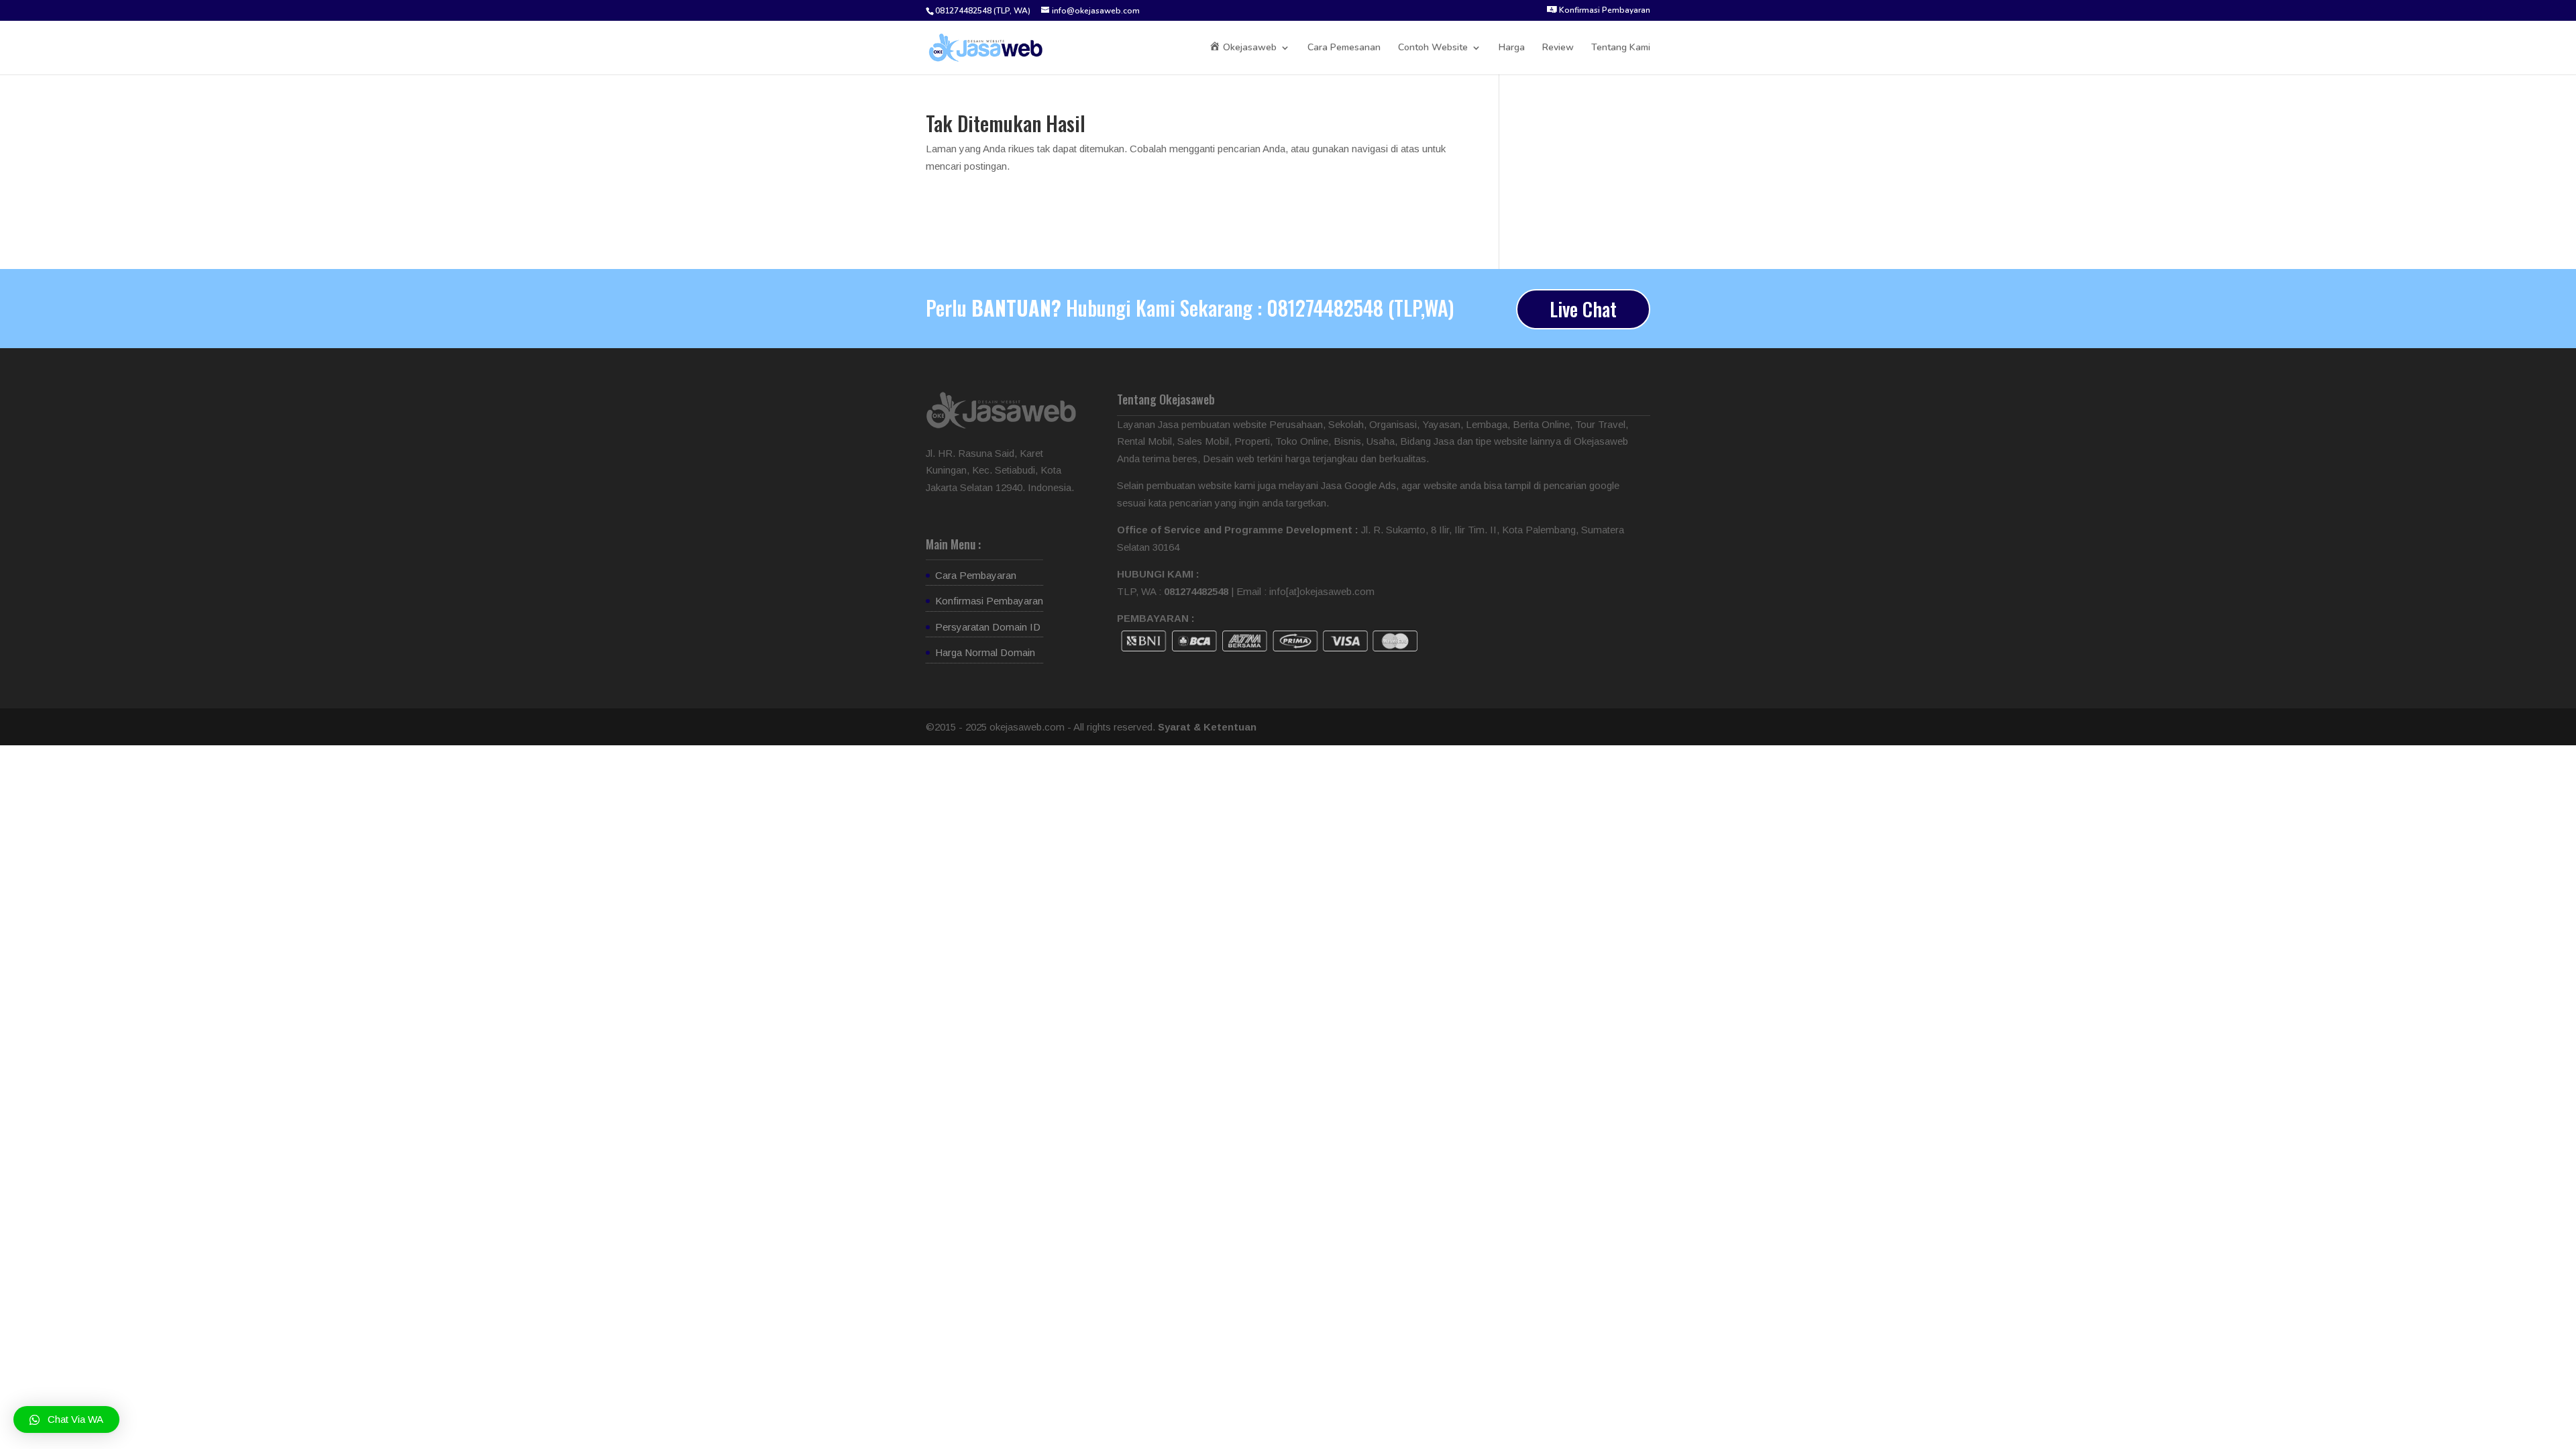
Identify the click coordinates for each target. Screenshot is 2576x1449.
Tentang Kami (1621, 48)
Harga (1512, 48)
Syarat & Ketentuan (1207, 727)
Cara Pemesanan (1344, 48)
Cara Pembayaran (976, 575)
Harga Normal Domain (985, 652)
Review (1558, 48)
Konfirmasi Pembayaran (989, 601)
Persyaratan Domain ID (988, 627)
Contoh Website (1433, 48)
